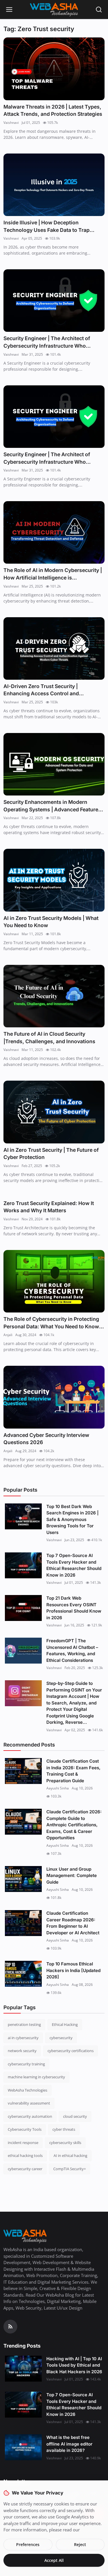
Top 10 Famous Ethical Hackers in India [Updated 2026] (73, 1970)
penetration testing (24, 2024)
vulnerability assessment (29, 2103)
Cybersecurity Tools (25, 2129)
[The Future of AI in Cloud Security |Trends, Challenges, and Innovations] (54, 996)
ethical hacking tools (25, 2155)
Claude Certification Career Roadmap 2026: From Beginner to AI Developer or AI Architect (73, 1923)
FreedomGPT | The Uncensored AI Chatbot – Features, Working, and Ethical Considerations (72, 1650)
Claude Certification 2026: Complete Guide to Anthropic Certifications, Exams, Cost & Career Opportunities (74, 1825)
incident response (23, 2143)
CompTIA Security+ (70, 2169)
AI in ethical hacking (70, 2155)
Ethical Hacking (65, 2024)
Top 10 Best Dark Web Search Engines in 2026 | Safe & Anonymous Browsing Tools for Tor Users (72, 1519)
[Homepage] (54, 10)
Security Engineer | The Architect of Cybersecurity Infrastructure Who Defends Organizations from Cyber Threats (47, 342)
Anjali (8, 1335)
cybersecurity (61, 2038)
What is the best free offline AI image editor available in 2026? (69, 2444)
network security (22, 2051)
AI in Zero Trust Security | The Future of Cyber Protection (51, 1154)
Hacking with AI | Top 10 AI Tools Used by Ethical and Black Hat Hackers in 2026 (74, 2365)
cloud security (75, 2116)
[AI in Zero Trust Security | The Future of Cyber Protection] (54, 1112)
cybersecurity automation (30, 2116)
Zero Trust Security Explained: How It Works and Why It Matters (49, 1207)
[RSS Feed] (10, 2327)
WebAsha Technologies (28, 2090)
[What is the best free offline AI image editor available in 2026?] (23, 2447)
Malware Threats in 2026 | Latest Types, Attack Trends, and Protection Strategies (53, 110)
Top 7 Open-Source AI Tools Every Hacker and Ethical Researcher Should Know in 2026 (74, 1565)
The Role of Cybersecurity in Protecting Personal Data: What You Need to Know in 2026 (51, 1323)
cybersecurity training (26, 2064)
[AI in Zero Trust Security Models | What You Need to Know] (54, 880)
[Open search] (99, 10)
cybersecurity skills (65, 2143)
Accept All (54, 2560)
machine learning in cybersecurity (36, 2077)
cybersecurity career (25, 2169)
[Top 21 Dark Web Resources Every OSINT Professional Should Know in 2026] (23, 1608)
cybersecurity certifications (71, 2051)
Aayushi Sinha (58, 1788)
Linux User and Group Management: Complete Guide (72, 1876)
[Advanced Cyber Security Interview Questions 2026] (54, 1397)
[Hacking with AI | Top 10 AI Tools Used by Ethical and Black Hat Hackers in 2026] (23, 2369)
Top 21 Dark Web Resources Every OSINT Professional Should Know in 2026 (74, 1608)
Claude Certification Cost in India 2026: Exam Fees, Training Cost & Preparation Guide (73, 1771)
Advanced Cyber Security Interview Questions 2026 (46, 1439)
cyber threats (64, 2129)
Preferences (28, 2544)
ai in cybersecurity (23, 2038)
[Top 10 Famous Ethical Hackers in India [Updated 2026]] (23, 1974)
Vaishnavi (11, 123)
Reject (80, 2544)
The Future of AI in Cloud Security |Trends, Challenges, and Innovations (49, 1038)
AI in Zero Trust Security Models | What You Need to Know (51, 922)
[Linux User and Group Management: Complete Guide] (23, 1879)
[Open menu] (9, 10)
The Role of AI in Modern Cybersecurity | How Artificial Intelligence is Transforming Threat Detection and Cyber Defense (53, 574)
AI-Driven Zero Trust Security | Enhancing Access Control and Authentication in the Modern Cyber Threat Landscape (47, 690)
